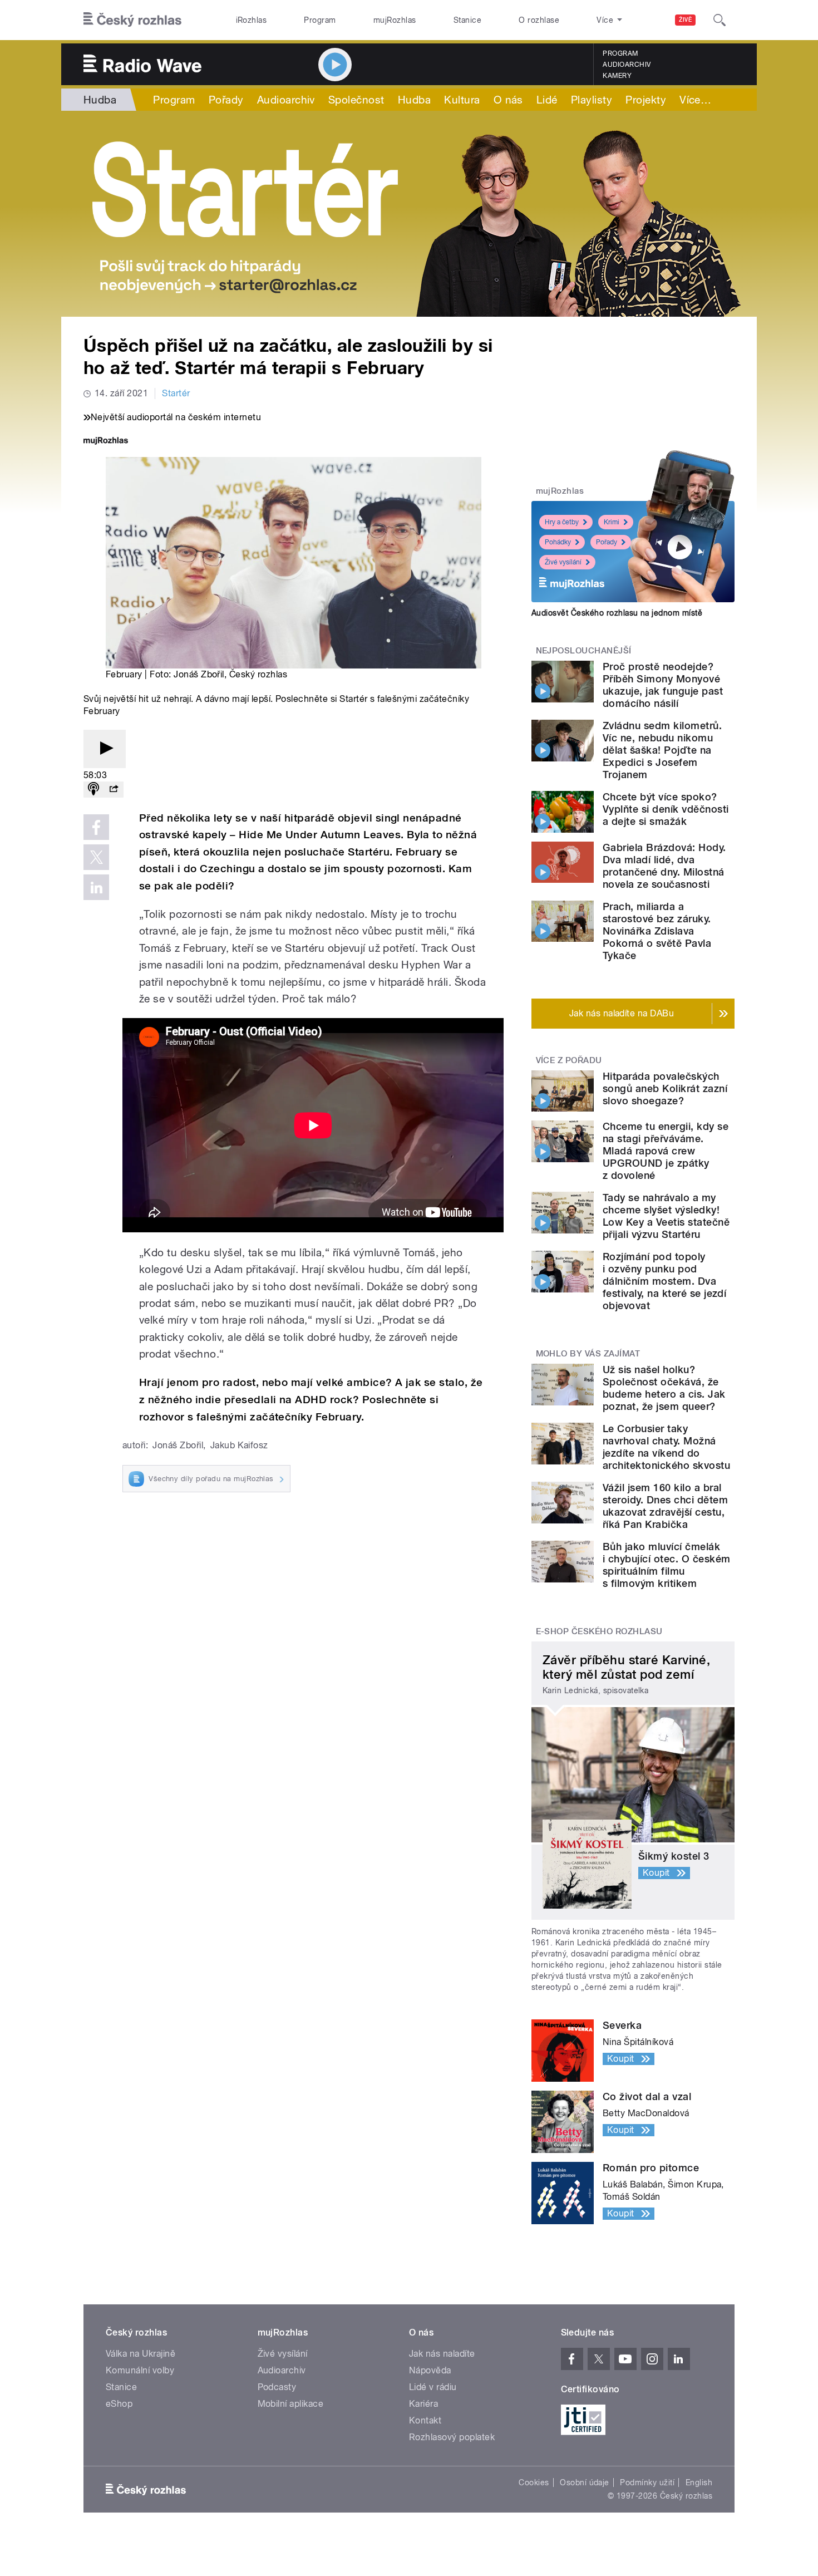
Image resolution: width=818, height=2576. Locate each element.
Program (320, 20)
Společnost (356, 100)
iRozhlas (252, 20)
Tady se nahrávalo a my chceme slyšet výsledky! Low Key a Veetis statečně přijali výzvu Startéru (666, 1216)
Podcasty (277, 2387)
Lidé (547, 100)
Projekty (646, 100)
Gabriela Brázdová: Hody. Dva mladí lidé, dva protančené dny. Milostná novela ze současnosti (664, 866)
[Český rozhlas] (132, 20)
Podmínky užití (647, 2482)
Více (695, 100)
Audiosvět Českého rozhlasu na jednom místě (617, 613)
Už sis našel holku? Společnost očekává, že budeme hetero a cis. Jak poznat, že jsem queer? (664, 1388)
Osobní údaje (585, 2482)
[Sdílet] (114, 790)
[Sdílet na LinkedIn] (96, 887)
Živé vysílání (563, 562)
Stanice (467, 20)
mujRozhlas (395, 20)
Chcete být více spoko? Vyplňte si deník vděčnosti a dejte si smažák (666, 809)
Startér (176, 393)
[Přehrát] (105, 749)
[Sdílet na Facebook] (96, 827)
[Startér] (409, 214)
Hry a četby (562, 522)
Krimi (612, 522)
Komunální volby (140, 2370)
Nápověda (430, 2370)
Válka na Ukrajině (141, 2354)
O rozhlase (539, 20)
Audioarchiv (627, 65)
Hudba (100, 100)
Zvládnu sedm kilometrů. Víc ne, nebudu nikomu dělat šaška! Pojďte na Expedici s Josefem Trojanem (662, 750)
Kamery (617, 76)
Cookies (534, 2482)
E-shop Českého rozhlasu (599, 1631)
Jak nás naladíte (442, 2354)
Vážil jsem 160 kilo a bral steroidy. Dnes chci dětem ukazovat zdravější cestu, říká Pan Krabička (665, 1506)
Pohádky (558, 542)
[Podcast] (93, 790)
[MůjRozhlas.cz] (106, 442)
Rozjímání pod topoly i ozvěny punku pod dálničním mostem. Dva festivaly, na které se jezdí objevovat (664, 1281)
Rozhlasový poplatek (452, 2437)
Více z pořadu (569, 1060)
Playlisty (592, 100)
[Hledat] (720, 20)
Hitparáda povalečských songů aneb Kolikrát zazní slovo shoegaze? (665, 1088)
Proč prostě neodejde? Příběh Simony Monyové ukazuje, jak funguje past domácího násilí (663, 685)
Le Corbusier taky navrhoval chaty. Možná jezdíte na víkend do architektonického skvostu (666, 1447)
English (699, 2482)
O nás (508, 100)
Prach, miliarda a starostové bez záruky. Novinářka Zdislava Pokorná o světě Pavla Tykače (657, 931)
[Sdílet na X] (96, 857)
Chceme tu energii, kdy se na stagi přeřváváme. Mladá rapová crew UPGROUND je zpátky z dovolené (666, 1151)
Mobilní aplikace (291, 2404)
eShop (119, 2404)
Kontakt (425, 2420)
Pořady (226, 100)
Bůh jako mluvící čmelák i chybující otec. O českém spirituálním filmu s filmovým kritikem (666, 1565)
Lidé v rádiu (433, 2387)
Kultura (462, 100)
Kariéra (423, 2404)
